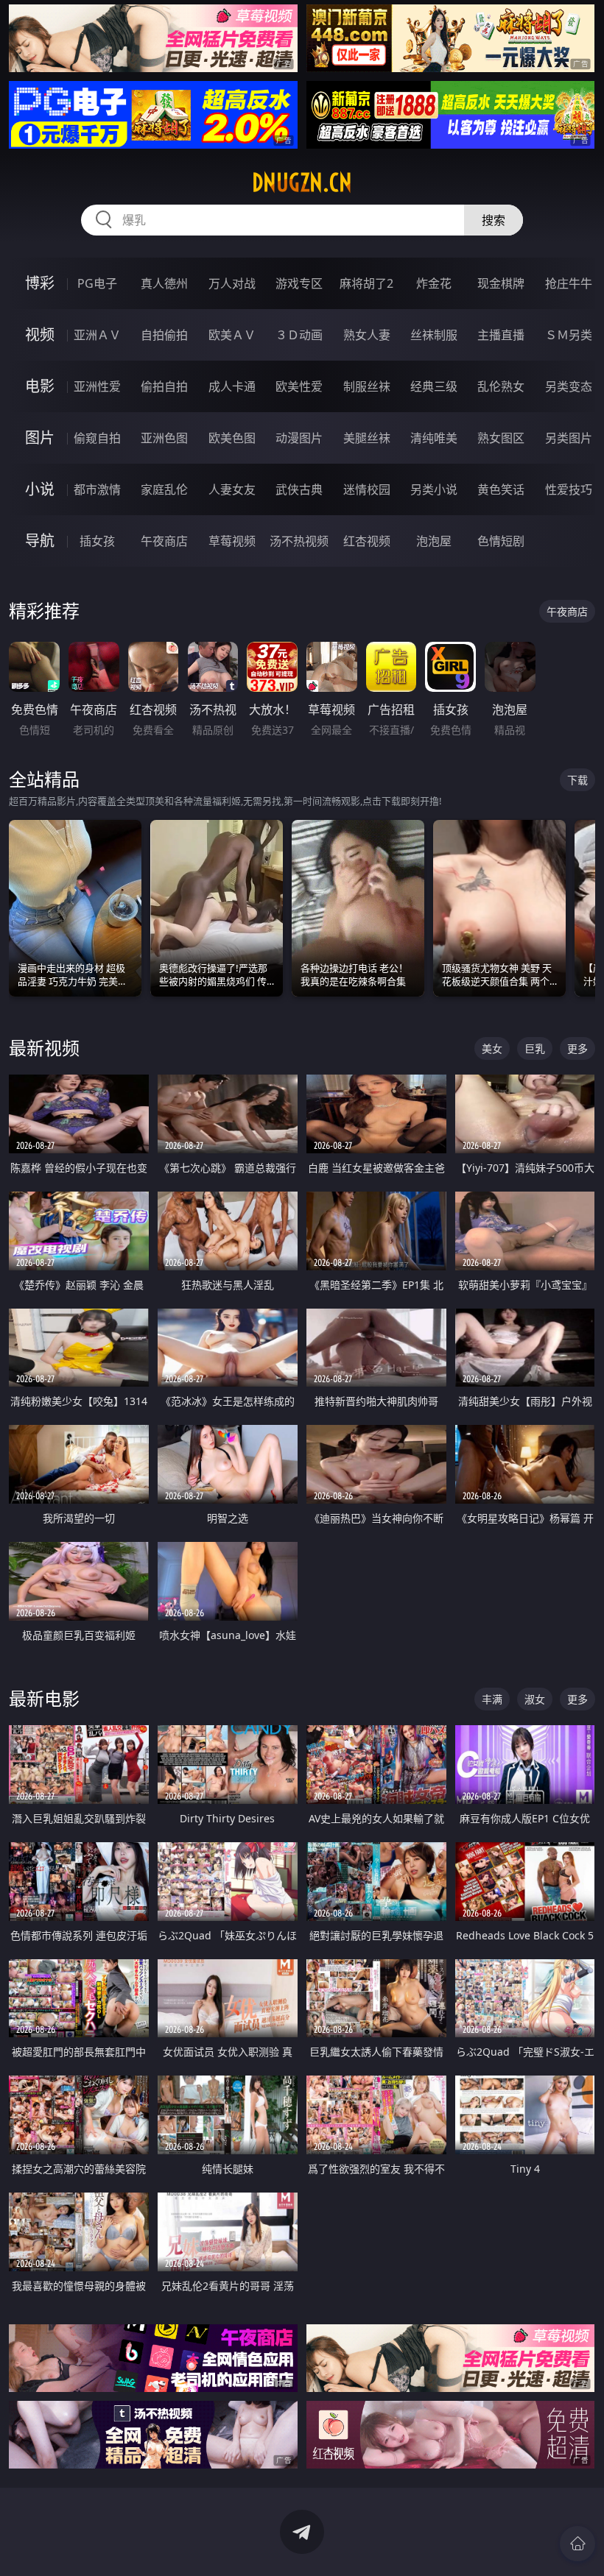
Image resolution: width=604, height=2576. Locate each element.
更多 (577, 1048)
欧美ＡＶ (232, 335)
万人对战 (232, 283)
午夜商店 (164, 541)
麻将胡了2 (366, 283)
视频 (40, 335)
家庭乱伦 (164, 489)
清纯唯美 (434, 438)
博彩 (40, 283)
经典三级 (434, 386)
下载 (577, 780)
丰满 (492, 1699)
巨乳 (535, 1048)
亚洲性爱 (97, 386)
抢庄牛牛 (569, 283)
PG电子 (97, 283)
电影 (40, 386)
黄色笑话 (501, 489)
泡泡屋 (434, 541)
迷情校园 (367, 489)
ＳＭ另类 (569, 335)
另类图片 (569, 438)
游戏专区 (299, 283)
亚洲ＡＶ (97, 335)
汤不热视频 (299, 541)
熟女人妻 (367, 335)
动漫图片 (299, 438)
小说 (40, 489)
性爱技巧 (569, 489)
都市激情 (97, 489)
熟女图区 (501, 438)
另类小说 (434, 489)
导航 (40, 541)
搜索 (494, 220)
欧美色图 (232, 438)
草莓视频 (232, 541)
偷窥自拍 (97, 438)
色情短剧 (501, 541)
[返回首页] (577, 2544)
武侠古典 (299, 489)
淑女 (535, 1699)
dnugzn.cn (302, 183)
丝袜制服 (434, 335)
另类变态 (569, 386)
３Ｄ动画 (299, 335)
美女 (492, 1048)
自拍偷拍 (164, 335)
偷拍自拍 (164, 386)
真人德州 (164, 283)
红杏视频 (367, 541)
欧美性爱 (299, 386)
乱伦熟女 (501, 386)
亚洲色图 (164, 438)
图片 (40, 438)
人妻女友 (232, 489)
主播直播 (501, 335)
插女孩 (97, 541)
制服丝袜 (367, 386)
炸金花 (434, 283)
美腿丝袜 (367, 438)
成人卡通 (232, 386)
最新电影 (44, 1698)
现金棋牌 (501, 283)
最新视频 (44, 1048)
